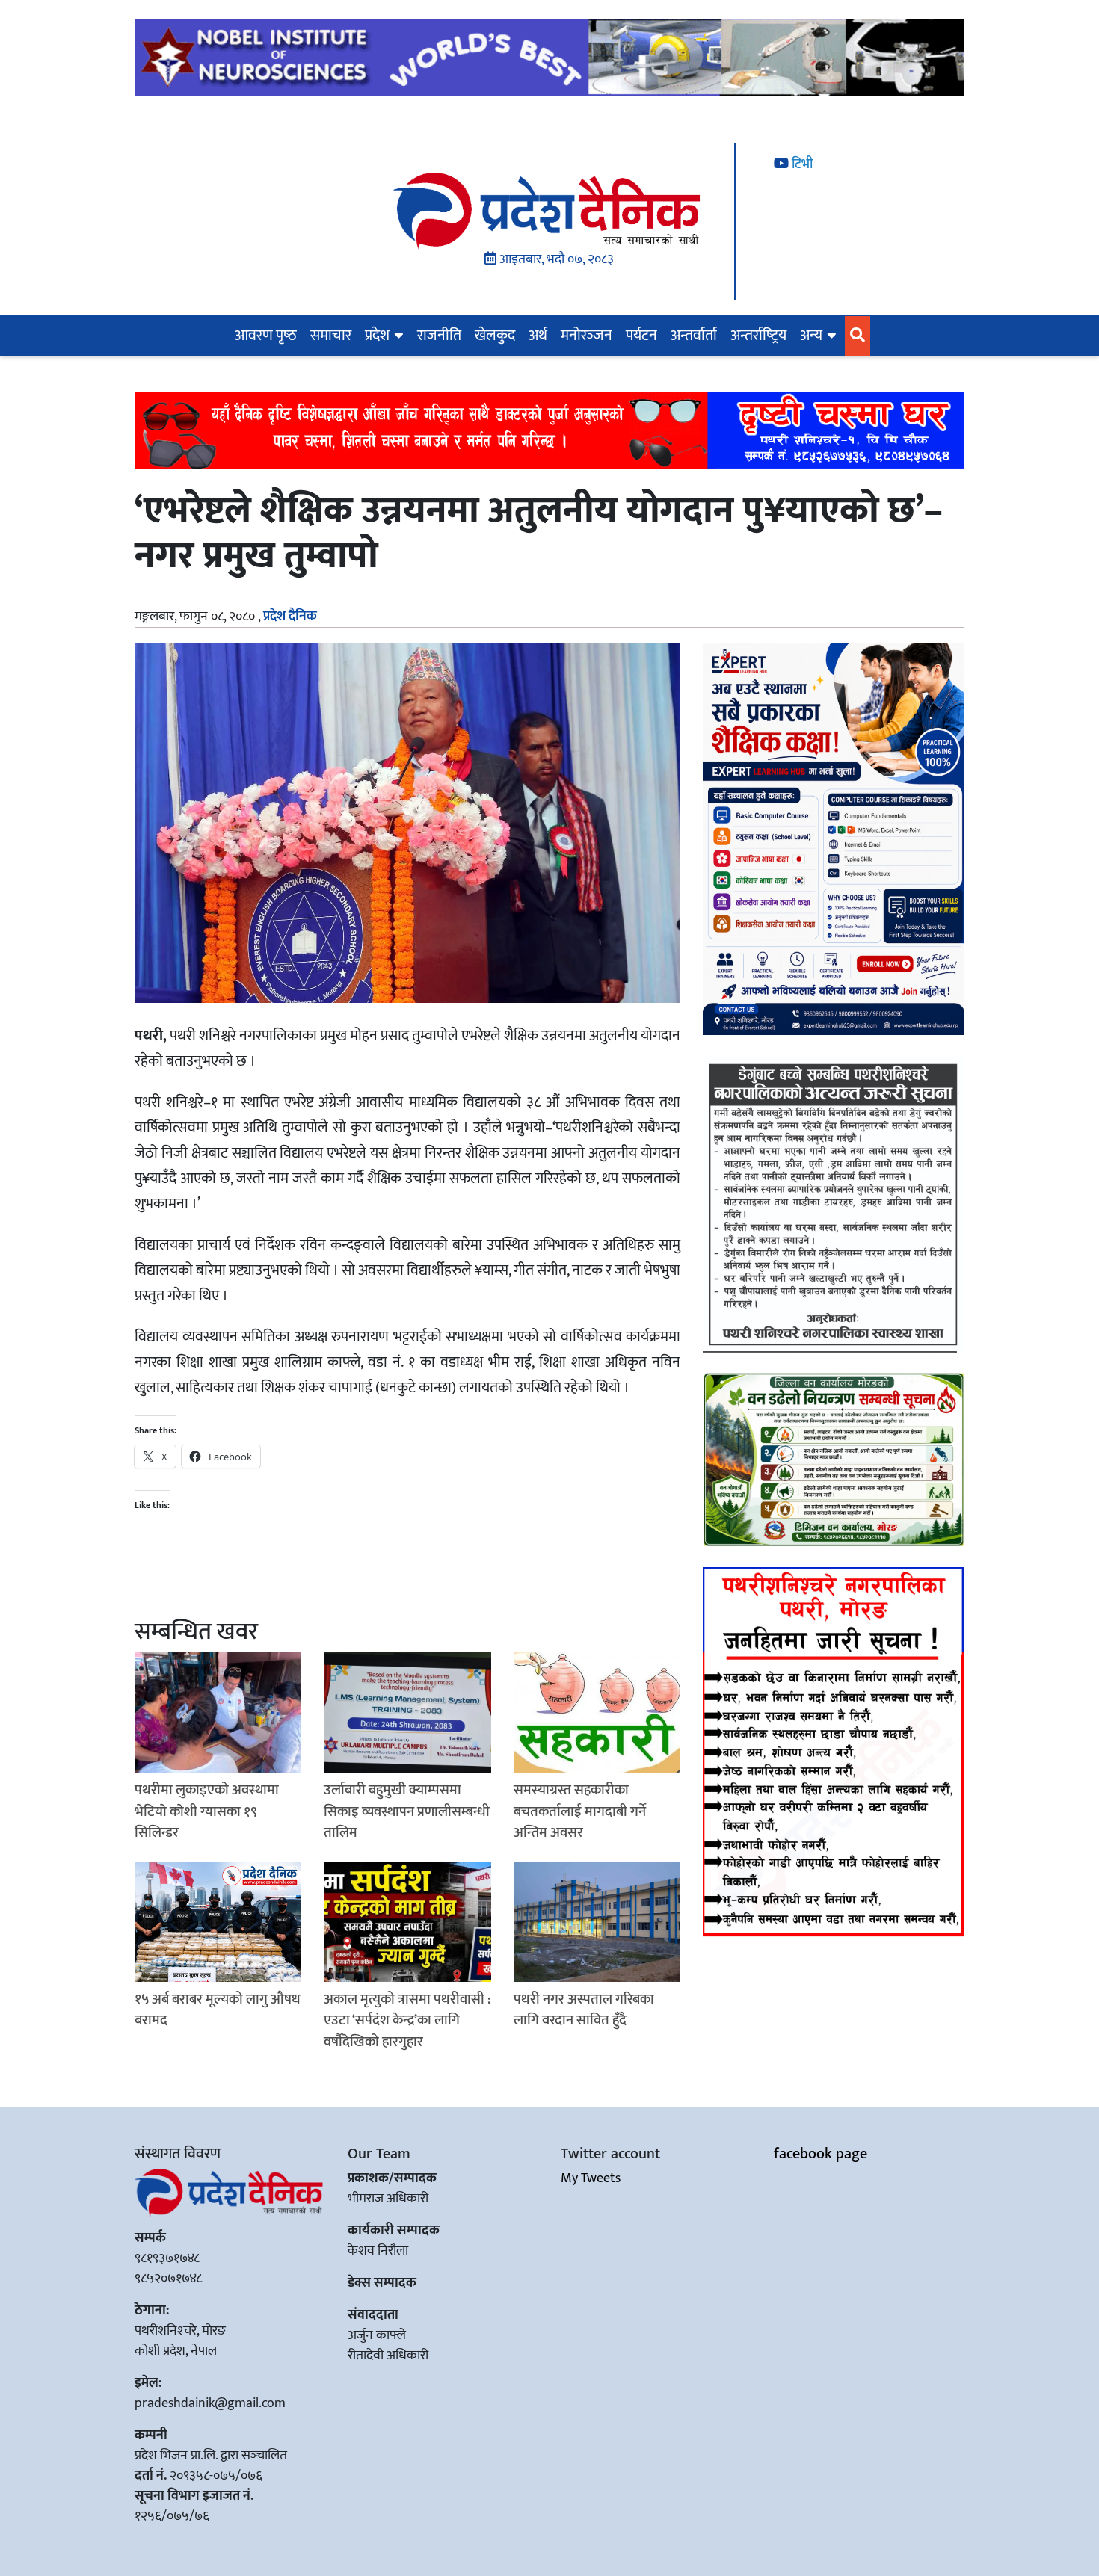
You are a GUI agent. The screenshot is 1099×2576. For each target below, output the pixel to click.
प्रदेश (377, 336)
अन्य (811, 336)
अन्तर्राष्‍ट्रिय (758, 336)
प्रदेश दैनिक (290, 617)
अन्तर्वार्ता (694, 336)
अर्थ (538, 336)
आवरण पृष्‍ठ (266, 336)
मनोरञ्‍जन (587, 336)
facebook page (821, 2154)
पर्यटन (641, 336)
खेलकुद (495, 336)
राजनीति (439, 336)
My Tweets (591, 2178)
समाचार (331, 336)
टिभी (801, 164)
